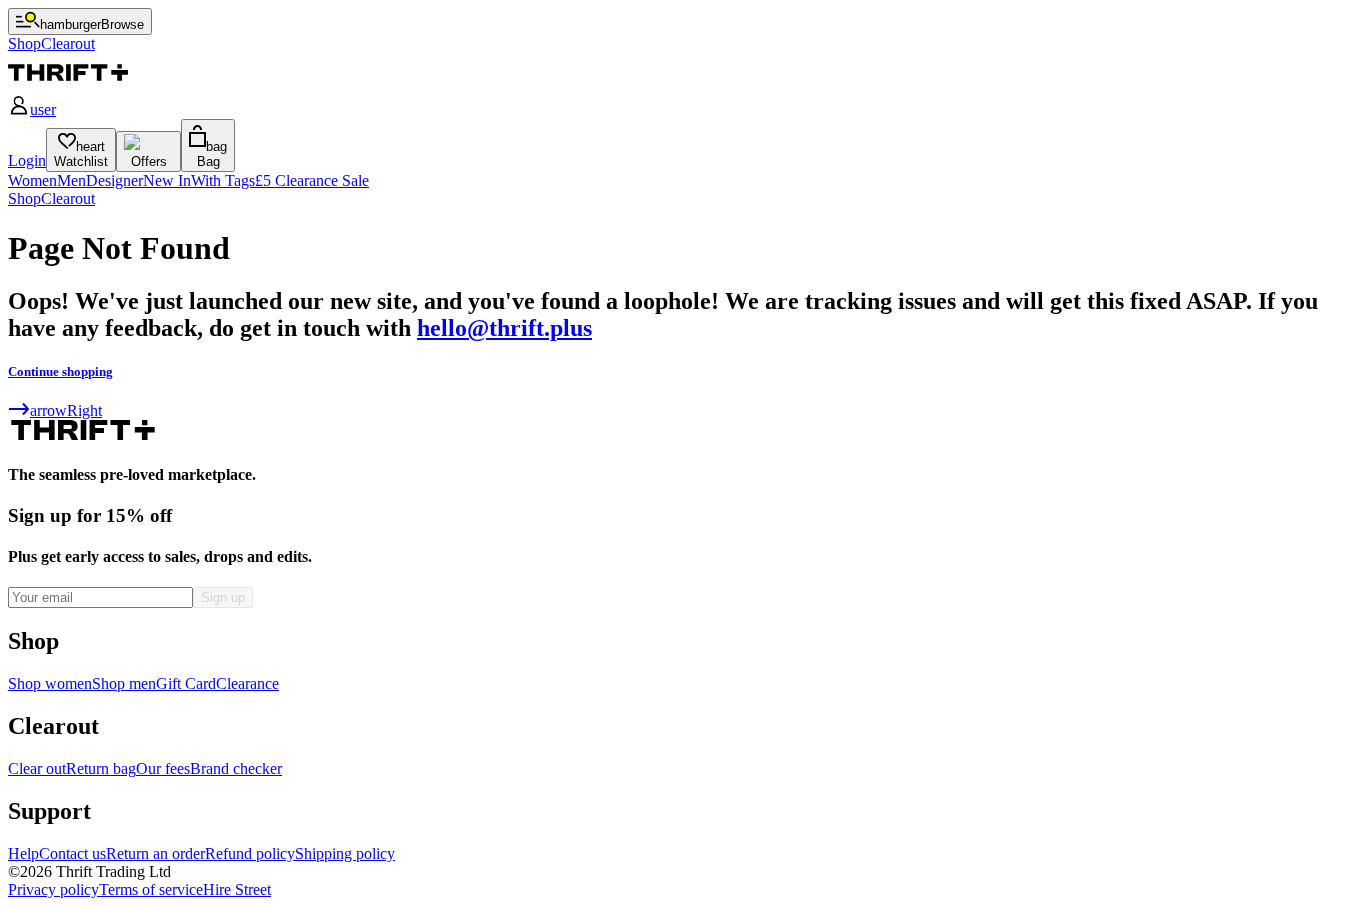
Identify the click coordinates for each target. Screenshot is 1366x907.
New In (167, 180)
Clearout (68, 198)
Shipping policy (345, 853)
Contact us (72, 853)
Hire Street (237, 889)
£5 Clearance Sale (312, 180)
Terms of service (151, 889)
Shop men (124, 683)
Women (32, 180)
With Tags (223, 180)
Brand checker (236, 768)
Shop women (50, 683)
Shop (24, 198)
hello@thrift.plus (504, 328)
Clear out (37, 768)
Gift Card (186, 683)
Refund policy (250, 853)
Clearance (247, 683)
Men (71, 180)
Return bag (101, 768)
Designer (114, 180)
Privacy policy (53, 889)
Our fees (163, 768)
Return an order (155, 853)
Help (23, 853)
